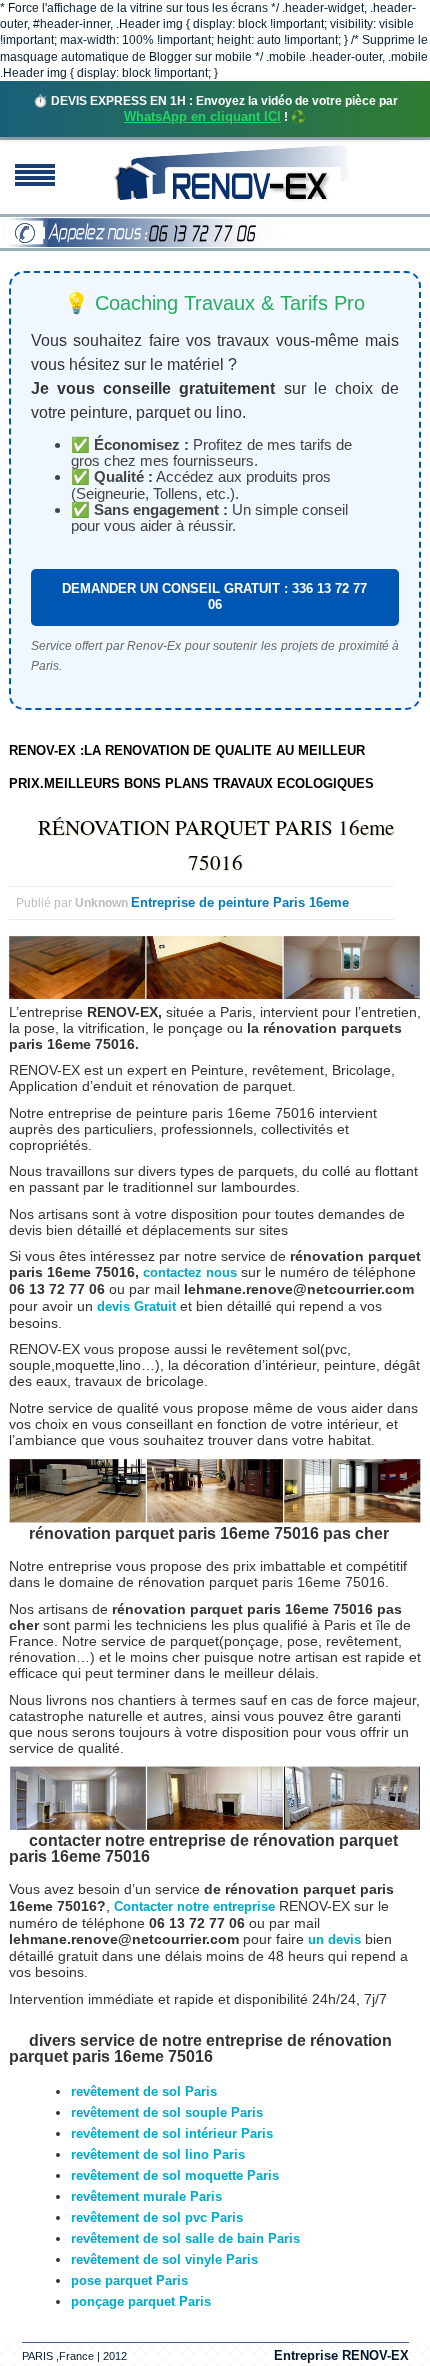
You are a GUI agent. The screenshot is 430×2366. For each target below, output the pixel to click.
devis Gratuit (136, 1306)
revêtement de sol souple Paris (167, 2112)
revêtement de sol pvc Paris (157, 2217)
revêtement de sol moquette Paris (175, 2175)
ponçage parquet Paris (141, 2301)
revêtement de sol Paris (144, 2091)
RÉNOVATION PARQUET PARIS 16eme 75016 (216, 844)
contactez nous (190, 1272)
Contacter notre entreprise (194, 1906)
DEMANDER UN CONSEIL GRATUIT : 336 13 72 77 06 (214, 596)
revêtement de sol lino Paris (158, 2154)
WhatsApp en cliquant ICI (202, 116)
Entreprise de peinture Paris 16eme (240, 902)
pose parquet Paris (129, 2280)
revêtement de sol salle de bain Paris (185, 2238)
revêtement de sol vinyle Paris (164, 2259)
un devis (336, 1939)
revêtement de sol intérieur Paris (172, 2133)
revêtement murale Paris (146, 2196)
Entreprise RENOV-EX (341, 2355)
